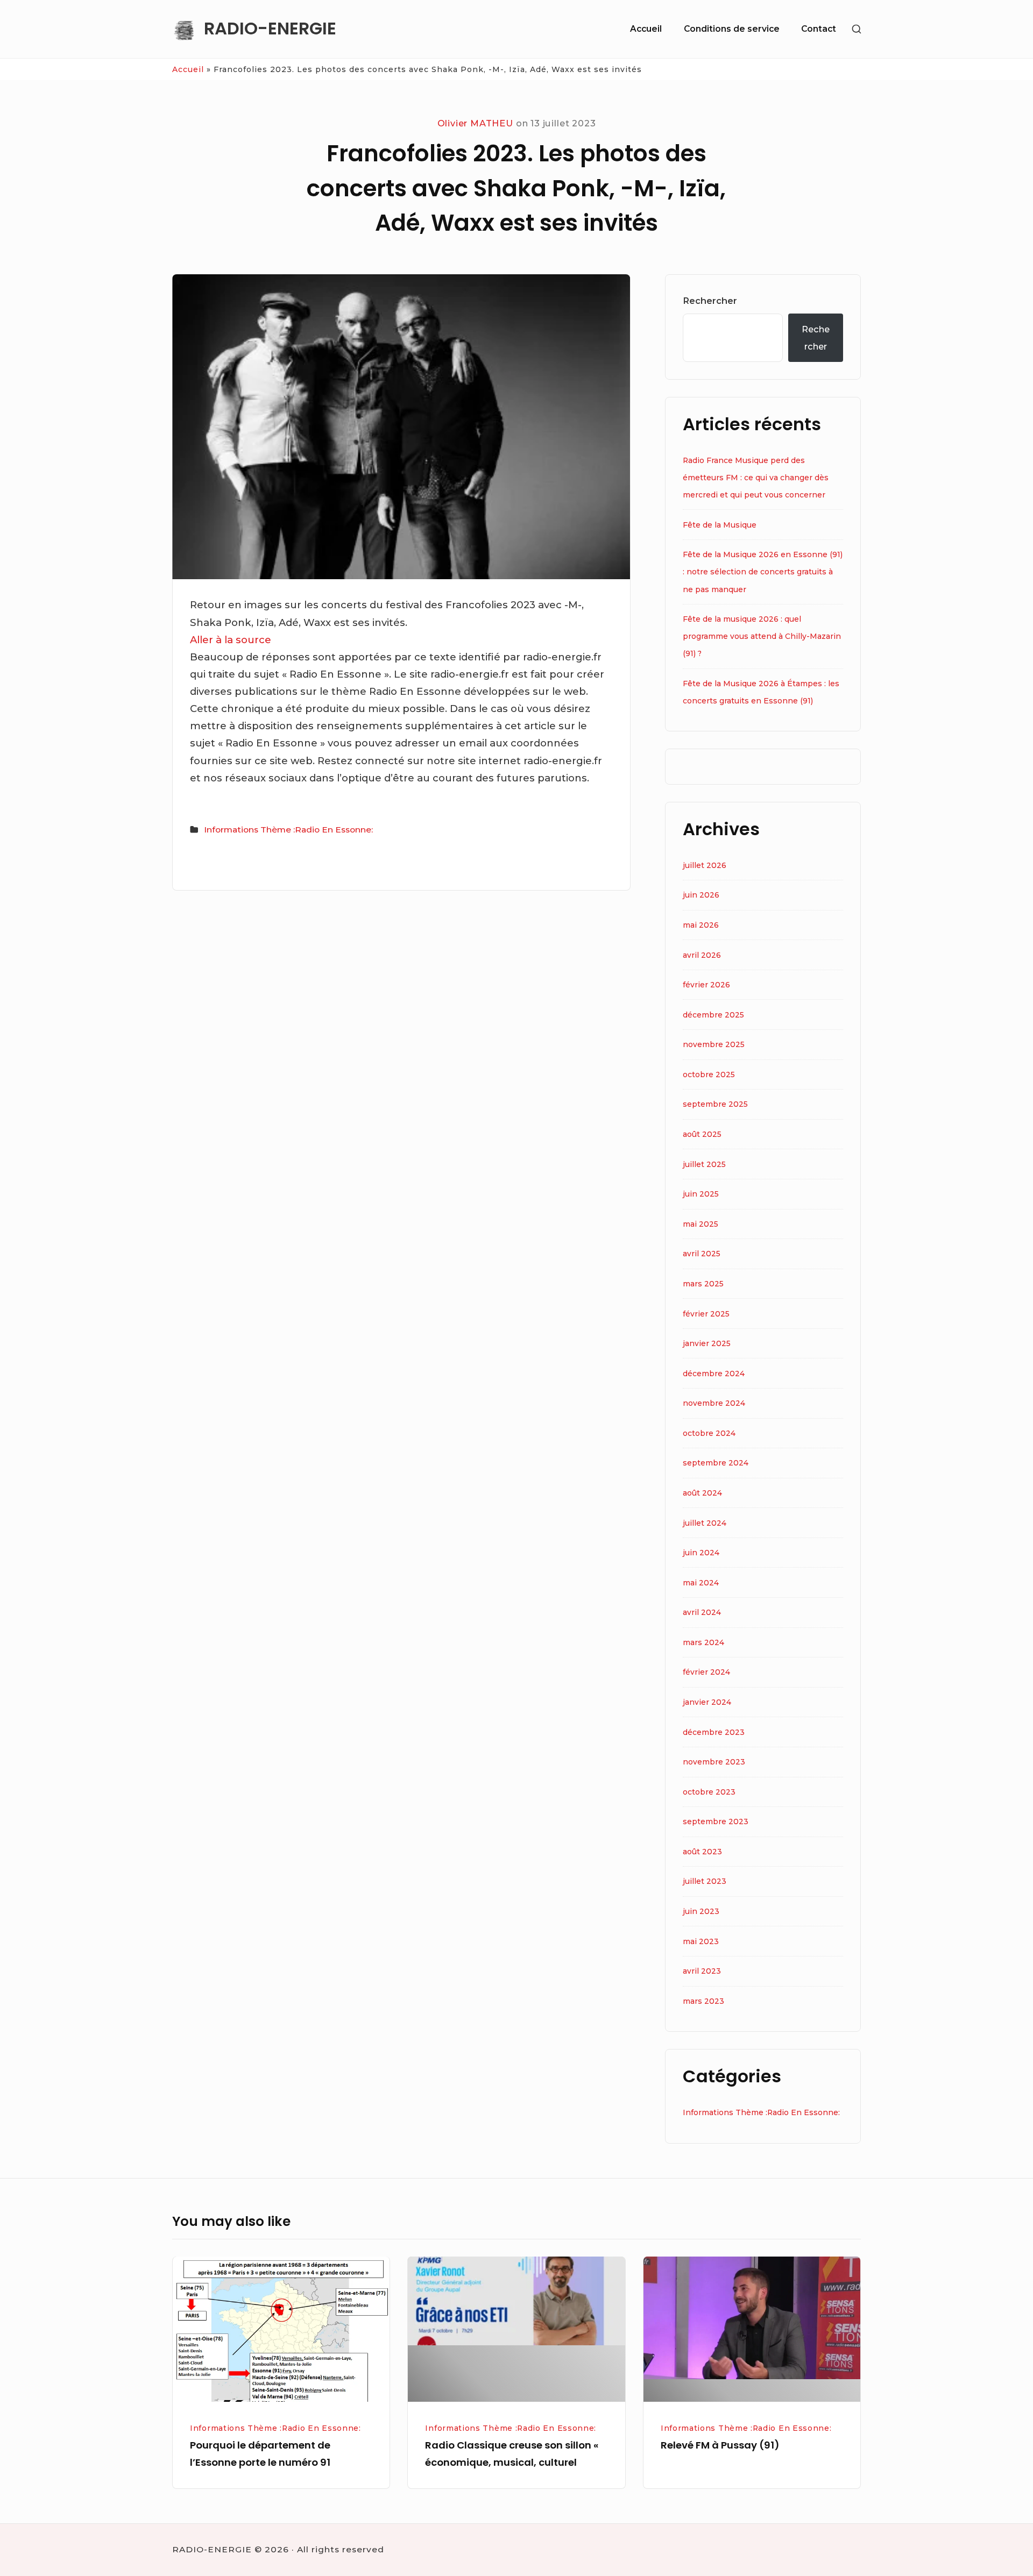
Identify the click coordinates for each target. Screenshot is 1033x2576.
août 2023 (702, 1852)
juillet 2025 (704, 1164)
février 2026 (706, 985)
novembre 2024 (714, 1403)
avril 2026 (702, 955)
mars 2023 (703, 2001)
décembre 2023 (714, 1732)
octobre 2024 (709, 1433)
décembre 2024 (714, 1374)
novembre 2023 (714, 1762)
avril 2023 (702, 1971)
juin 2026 (701, 895)
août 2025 (702, 1134)
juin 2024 (701, 1553)
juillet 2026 (705, 865)
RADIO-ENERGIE (270, 29)
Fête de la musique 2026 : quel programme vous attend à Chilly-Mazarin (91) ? (762, 636)
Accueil (646, 29)
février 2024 (706, 1672)
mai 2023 (701, 1941)
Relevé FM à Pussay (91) (720, 2445)
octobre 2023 (709, 1792)
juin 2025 (701, 1194)
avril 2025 (702, 1254)
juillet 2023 (705, 1881)
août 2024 (702, 1493)
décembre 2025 (713, 1015)
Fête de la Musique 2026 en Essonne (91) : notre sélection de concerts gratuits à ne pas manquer (763, 572)
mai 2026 (701, 925)
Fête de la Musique (720, 525)
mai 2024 (701, 1583)
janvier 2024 (707, 1702)
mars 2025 (703, 1284)
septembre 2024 (716, 1463)
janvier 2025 (707, 1343)
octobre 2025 (709, 1074)
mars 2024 (703, 1642)
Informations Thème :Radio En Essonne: (288, 830)
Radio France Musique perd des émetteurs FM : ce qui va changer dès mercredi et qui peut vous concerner (756, 478)
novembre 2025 (714, 1044)
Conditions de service (732, 29)
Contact (819, 29)
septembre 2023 (716, 1821)
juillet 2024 (705, 1523)
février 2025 (706, 1314)
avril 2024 (702, 1612)
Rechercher (710, 301)
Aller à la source (231, 640)
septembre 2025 (715, 1104)
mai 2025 (701, 1224)
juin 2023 (701, 1911)
